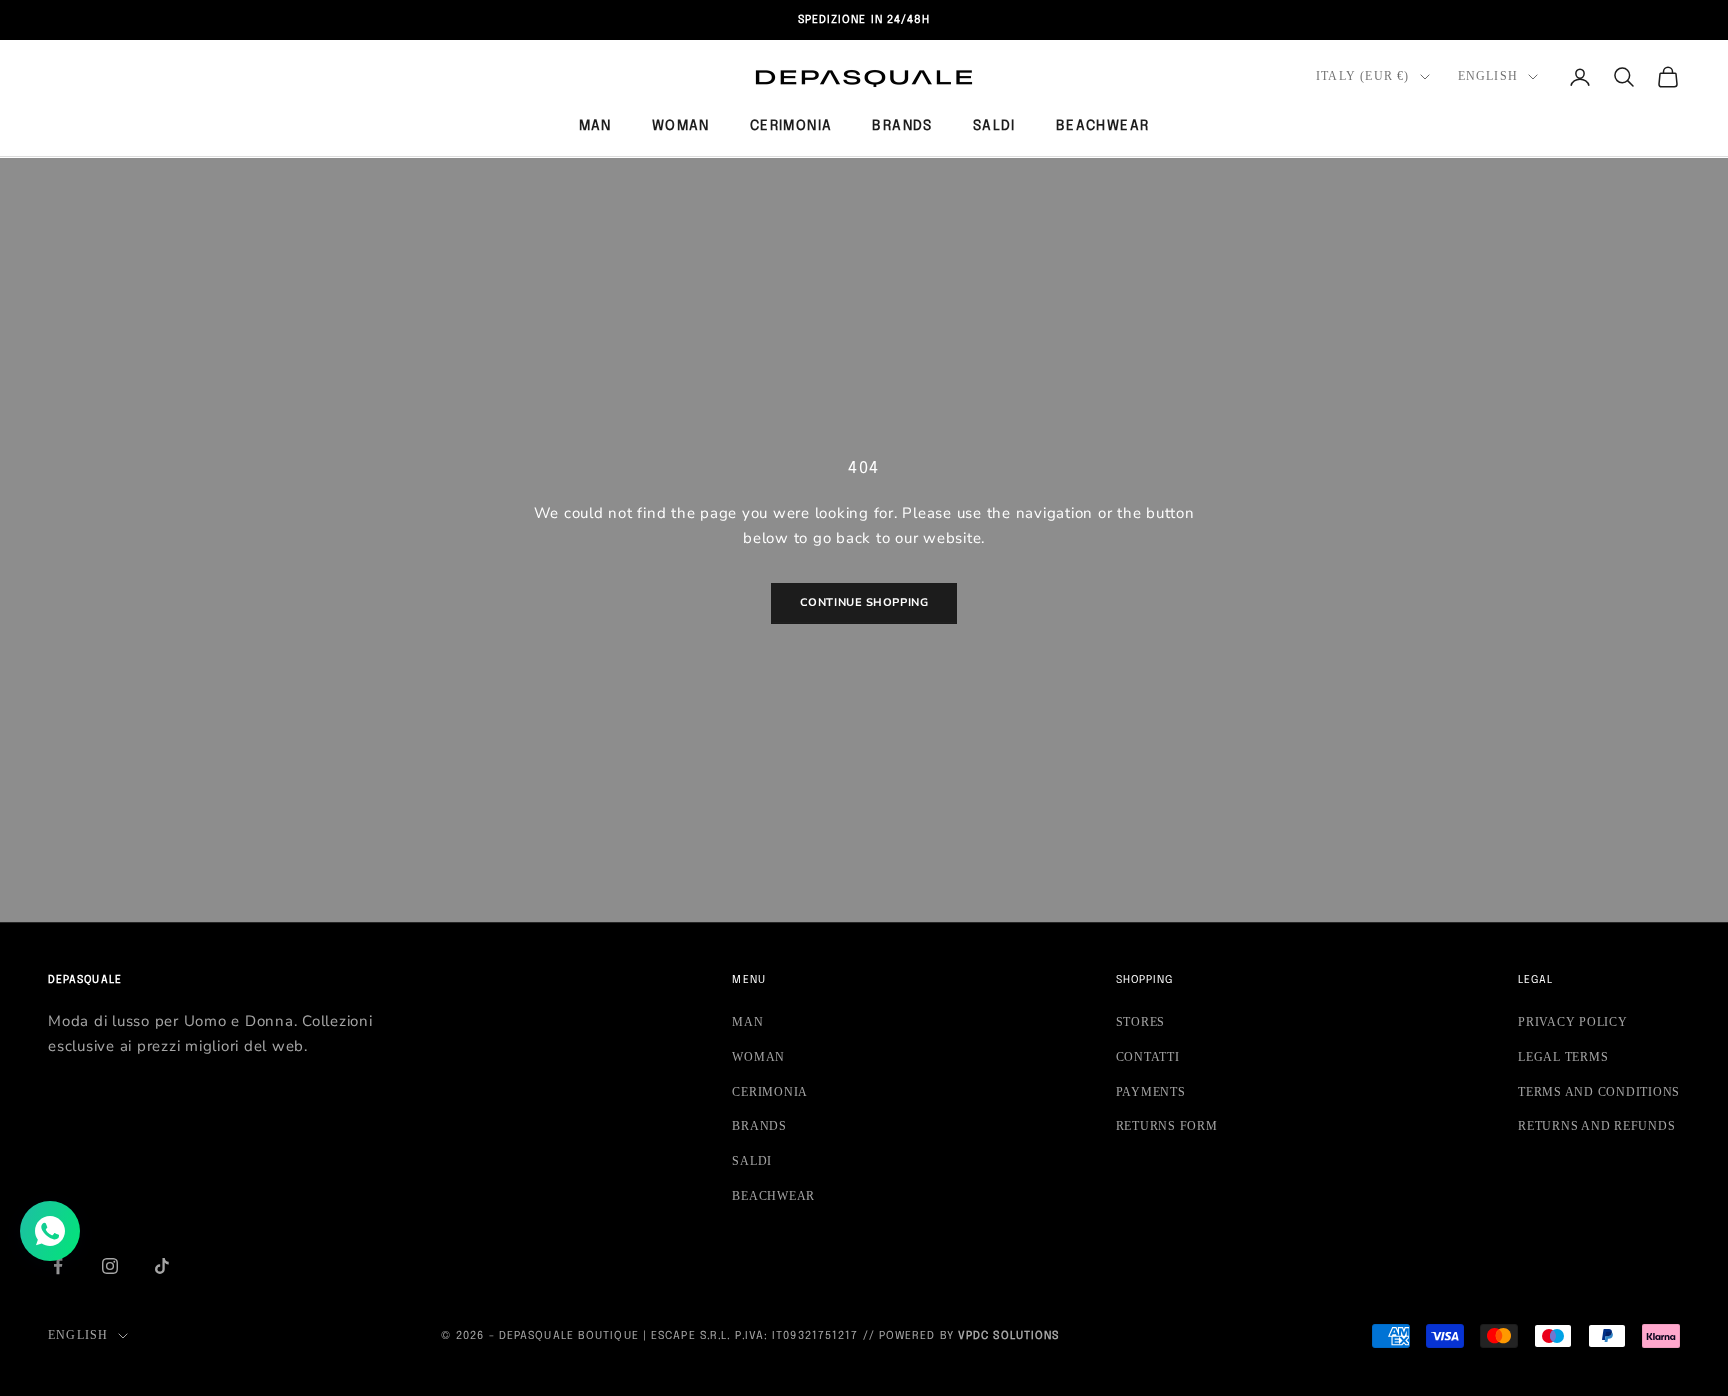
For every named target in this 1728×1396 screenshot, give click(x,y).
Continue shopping (864, 602)
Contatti (1148, 1057)
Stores (1141, 1022)
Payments (1151, 1092)
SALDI (994, 126)
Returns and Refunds (1596, 1126)
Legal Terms (1563, 1057)
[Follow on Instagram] (110, 1266)
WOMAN (681, 126)
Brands (902, 126)
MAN (595, 126)
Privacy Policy (1573, 1022)
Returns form (1167, 1126)
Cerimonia (791, 126)
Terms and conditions (1599, 1092)
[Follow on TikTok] (162, 1266)
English (1488, 76)
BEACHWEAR (1103, 126)
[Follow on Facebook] (58, 1266)
